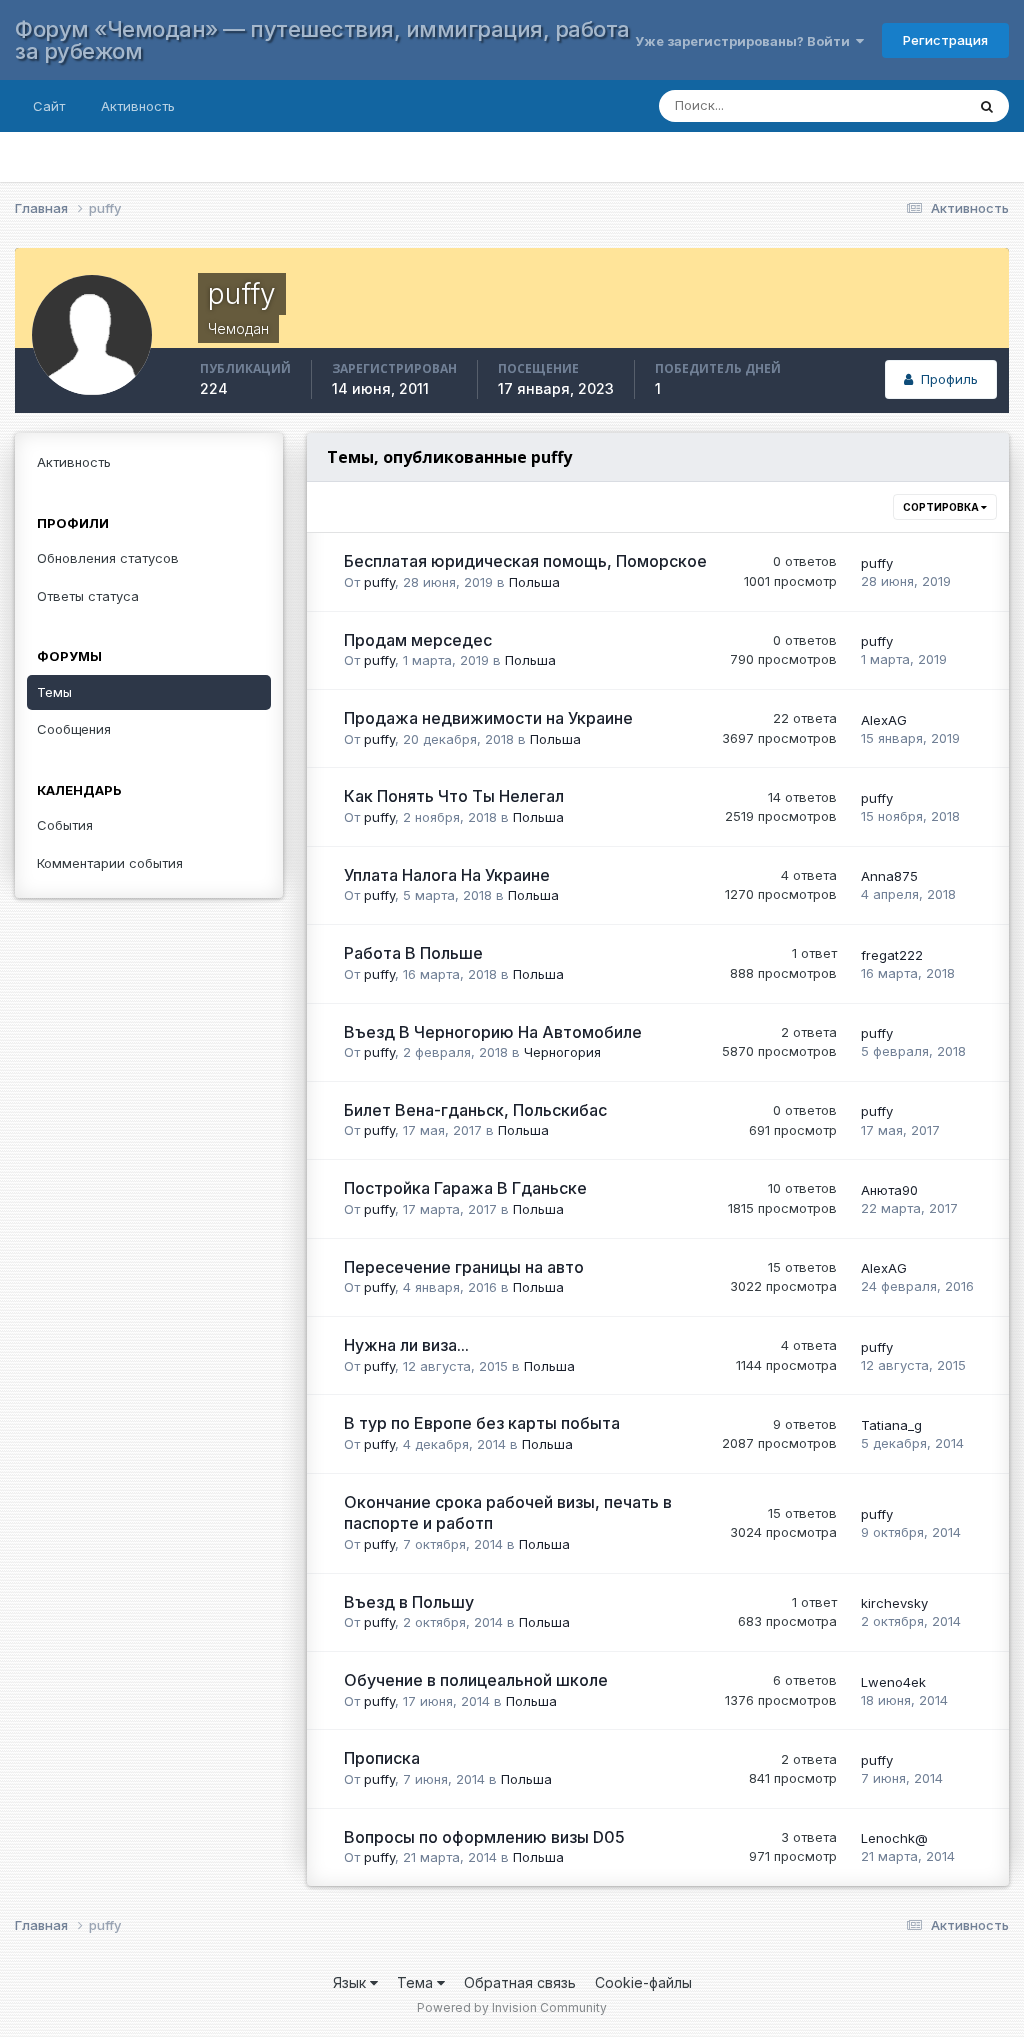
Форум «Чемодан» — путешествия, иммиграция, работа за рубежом (322, 40)
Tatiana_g (891, 1425)
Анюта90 (889, 1190)
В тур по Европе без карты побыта (482, 1423)
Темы (54, 692)
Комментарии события (110, 863)
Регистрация (945, 40)
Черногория (562, 1052)
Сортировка (942, 507)
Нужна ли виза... (406, 1345)
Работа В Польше (413, 953)
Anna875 (889, 876)
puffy (379, 582)
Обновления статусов (108, 558)
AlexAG (884, 720)
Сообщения (74, 729)
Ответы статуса (88, 596)
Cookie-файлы (643, 1982)
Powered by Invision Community (512, 2007)
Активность (138, 106)
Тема (417, 1982)
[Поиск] (987, 106)
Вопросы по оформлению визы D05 (484, 1837)
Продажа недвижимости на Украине (488, 718)
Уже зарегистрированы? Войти (745, 41)
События (65, 825)
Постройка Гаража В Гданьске (465, 1188)
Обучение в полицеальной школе (476, 1680)
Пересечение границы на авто (464, 1267)
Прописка (382, 1758)
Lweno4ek (893, 1682)
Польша (534, 582)
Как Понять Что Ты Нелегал (454, 796)
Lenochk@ (894, 1838)
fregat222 (892, 955)
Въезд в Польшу (409, 1602)
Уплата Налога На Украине (447, 875)
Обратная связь (520, 1982)
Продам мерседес (418, 640)
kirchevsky (894, 1603)
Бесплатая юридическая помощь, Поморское (525, 561)
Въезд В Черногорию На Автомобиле (493, 1032)
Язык (351, 1982)
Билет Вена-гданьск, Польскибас (475, 1110)
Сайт (49, 106)
